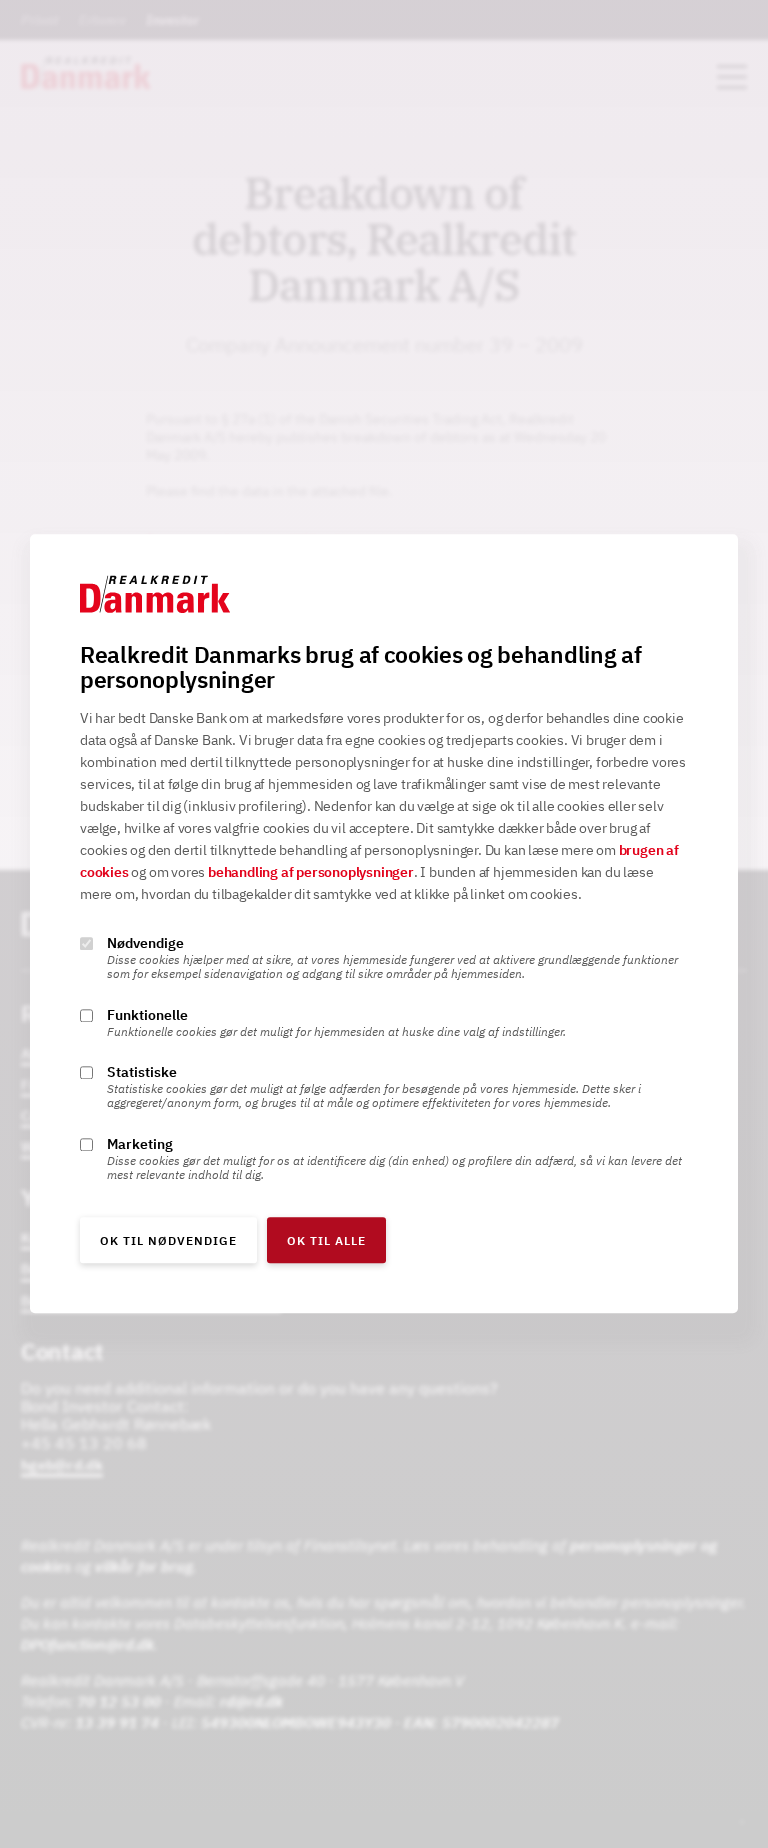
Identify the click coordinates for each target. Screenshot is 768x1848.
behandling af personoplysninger (311, 873)
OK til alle (326, 1241)
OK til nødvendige (168, 1241)
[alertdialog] (384, 923)
